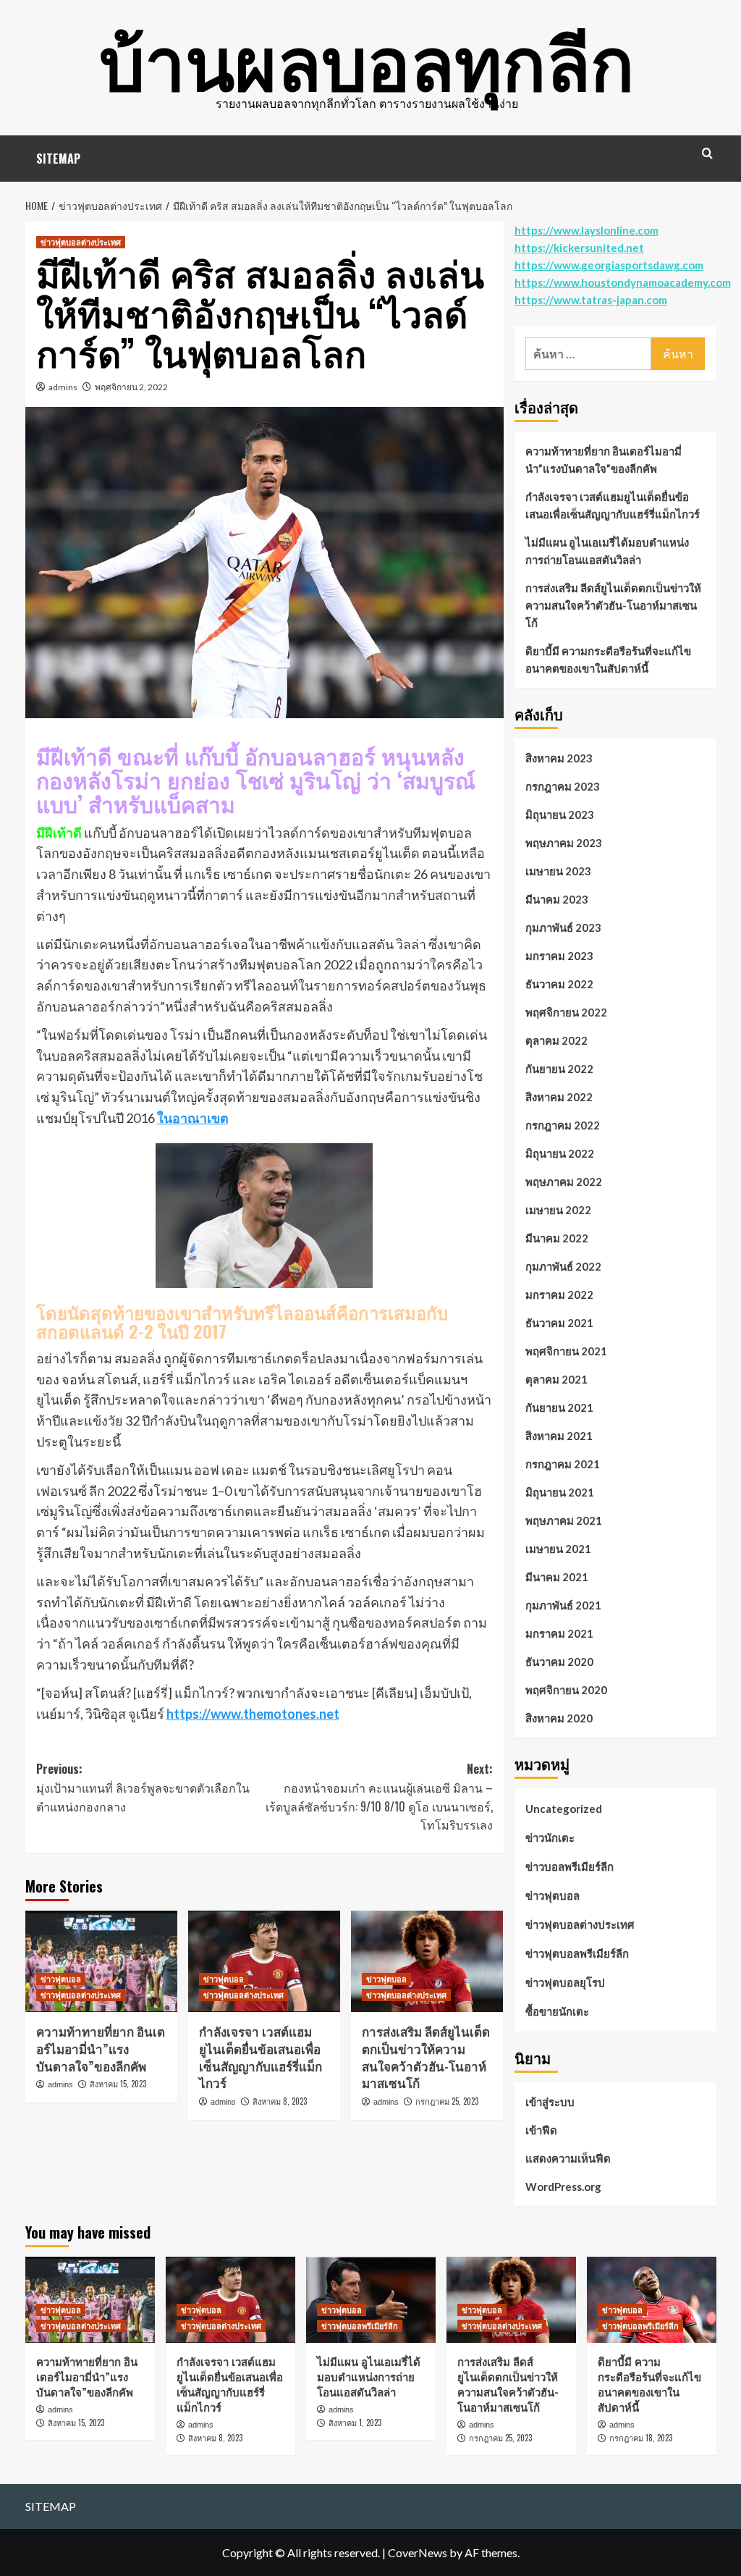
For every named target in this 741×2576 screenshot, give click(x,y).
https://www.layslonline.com (587, 230)
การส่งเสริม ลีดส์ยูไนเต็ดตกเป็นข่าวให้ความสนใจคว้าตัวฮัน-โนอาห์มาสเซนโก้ (426, 2057)
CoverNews (418, 2552)
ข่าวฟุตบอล (61, 1979)
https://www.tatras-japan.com (591, 300)
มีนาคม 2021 (557, 1577)
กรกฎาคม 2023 (563, 786)
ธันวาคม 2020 (559, 1662)
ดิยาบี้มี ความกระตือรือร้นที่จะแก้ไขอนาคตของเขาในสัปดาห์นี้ (608, 660)
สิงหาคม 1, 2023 (355, 2423)
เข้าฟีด (541, 2130)
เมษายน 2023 (558, 871)
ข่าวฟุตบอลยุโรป (565, 1982)
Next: (379, 1797)
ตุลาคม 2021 (556, 1379)
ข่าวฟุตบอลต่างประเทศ (81, 242)
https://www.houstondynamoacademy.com (623, 282)
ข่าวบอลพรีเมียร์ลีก (569, 1866)
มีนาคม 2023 (557, 899)
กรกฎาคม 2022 (563, 1125)
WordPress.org (563, 2186)
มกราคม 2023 (559, 956)
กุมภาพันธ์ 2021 (563, 1605)
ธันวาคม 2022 (559, 984)
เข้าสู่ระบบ (550, 2102)
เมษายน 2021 (558, 1549)
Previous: (143, 1787)
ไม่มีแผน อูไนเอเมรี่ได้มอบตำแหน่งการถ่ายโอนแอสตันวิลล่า (607, 551)
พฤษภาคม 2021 (564, 1520)
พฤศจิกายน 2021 (566, 1351)
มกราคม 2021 (559, 1633)
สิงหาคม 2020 (559, 1718)
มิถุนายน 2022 (560, 1153)
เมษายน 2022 (558, 1210)
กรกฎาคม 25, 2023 (447, 2101)
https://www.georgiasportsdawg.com (609, 265)
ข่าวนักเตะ (550, 1838)
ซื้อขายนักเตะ (557, 2011)
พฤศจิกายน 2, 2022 (131, 387)
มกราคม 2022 (559, 1295)
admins (63, 387)
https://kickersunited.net (579, 248)
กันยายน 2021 (559, 1407)
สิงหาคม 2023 (559, 758)
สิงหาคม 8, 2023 (280, 2101)
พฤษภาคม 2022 (564, 1182)
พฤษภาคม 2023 (564, 843)
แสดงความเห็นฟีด (568, 2158)
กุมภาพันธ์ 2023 (563, 927)
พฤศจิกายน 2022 (566, 1012)
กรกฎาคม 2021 (563, 1464)
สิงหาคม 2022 (559, 1097)
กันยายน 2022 (559, 1069)
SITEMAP (58, 159)
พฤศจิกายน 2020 (566, 1690)
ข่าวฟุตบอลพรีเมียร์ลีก (577, 1953)
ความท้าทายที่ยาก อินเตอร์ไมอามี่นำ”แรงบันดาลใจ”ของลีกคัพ (101, 2049)
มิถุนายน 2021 (560, 1492)
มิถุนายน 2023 (560, 815)
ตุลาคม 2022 (556, 1040)
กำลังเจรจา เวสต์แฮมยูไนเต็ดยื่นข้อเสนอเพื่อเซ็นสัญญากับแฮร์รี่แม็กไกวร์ (261, 2057)
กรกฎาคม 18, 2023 (641, 2438)
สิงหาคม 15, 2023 (118, 2084)
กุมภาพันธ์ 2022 (563, 1266)
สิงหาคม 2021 (559, 1436)
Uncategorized (564, 1809)
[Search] (707, 153)
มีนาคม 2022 (557, 1238)
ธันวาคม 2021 (559, 1323)
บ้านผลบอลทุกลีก (367, 58)
